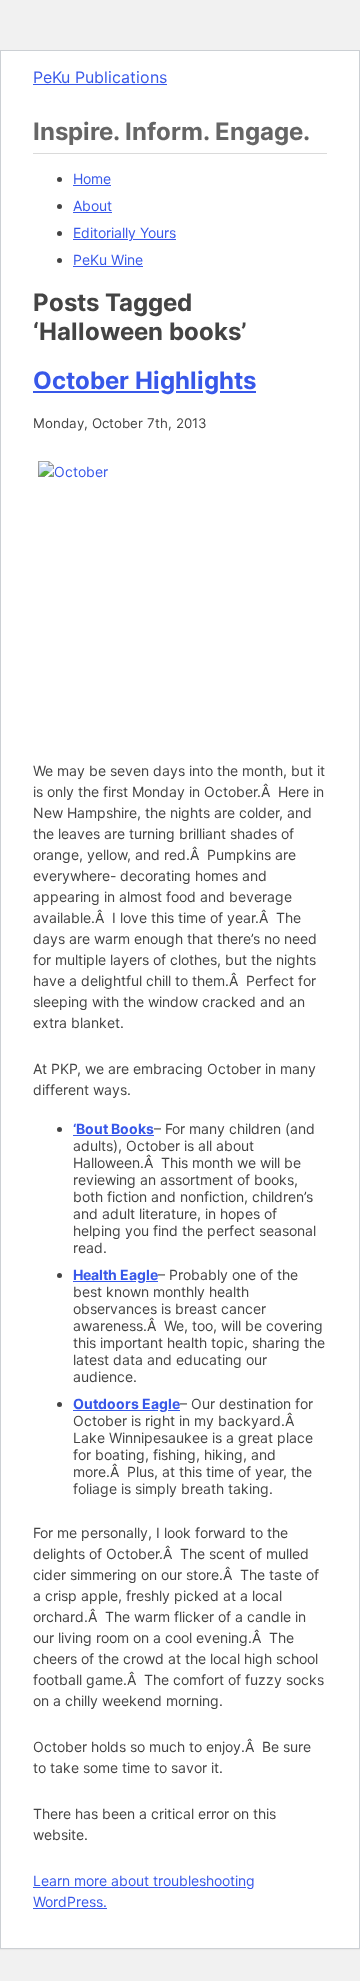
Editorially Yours (124, 232)
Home (92, 178)
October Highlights (144, 380)
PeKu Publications (100, 77)
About (92, 205)
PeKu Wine (108, 259)
